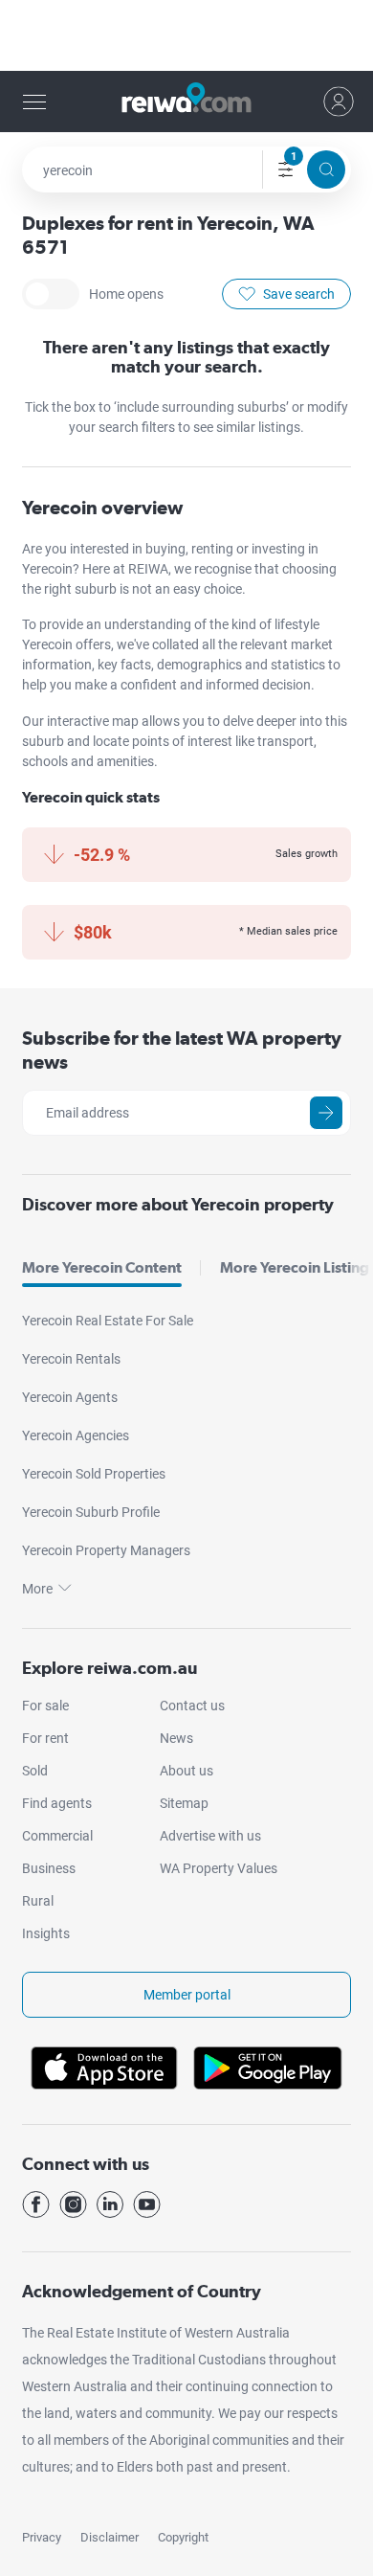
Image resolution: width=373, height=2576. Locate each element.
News (176, 1738)
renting (214, 549)
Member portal (187, 1995)
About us (186, 1771)
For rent (45, 1738)
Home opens (51, 294)
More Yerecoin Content (102, 1267)
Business (49, 1868)
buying (165, 549)
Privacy (42, 2537)
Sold (35, 1771)
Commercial (57, 1836)
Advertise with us (210, 1836)
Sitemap (184, 1803)
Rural (38, 1901)
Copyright (183, 2537)
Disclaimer (110, 2537)
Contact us (192, 1706)
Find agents (57, 1803)
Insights (46, 1933)
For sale (45, 1706)
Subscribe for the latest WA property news (182, 1050)
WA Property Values (219, 1868)
